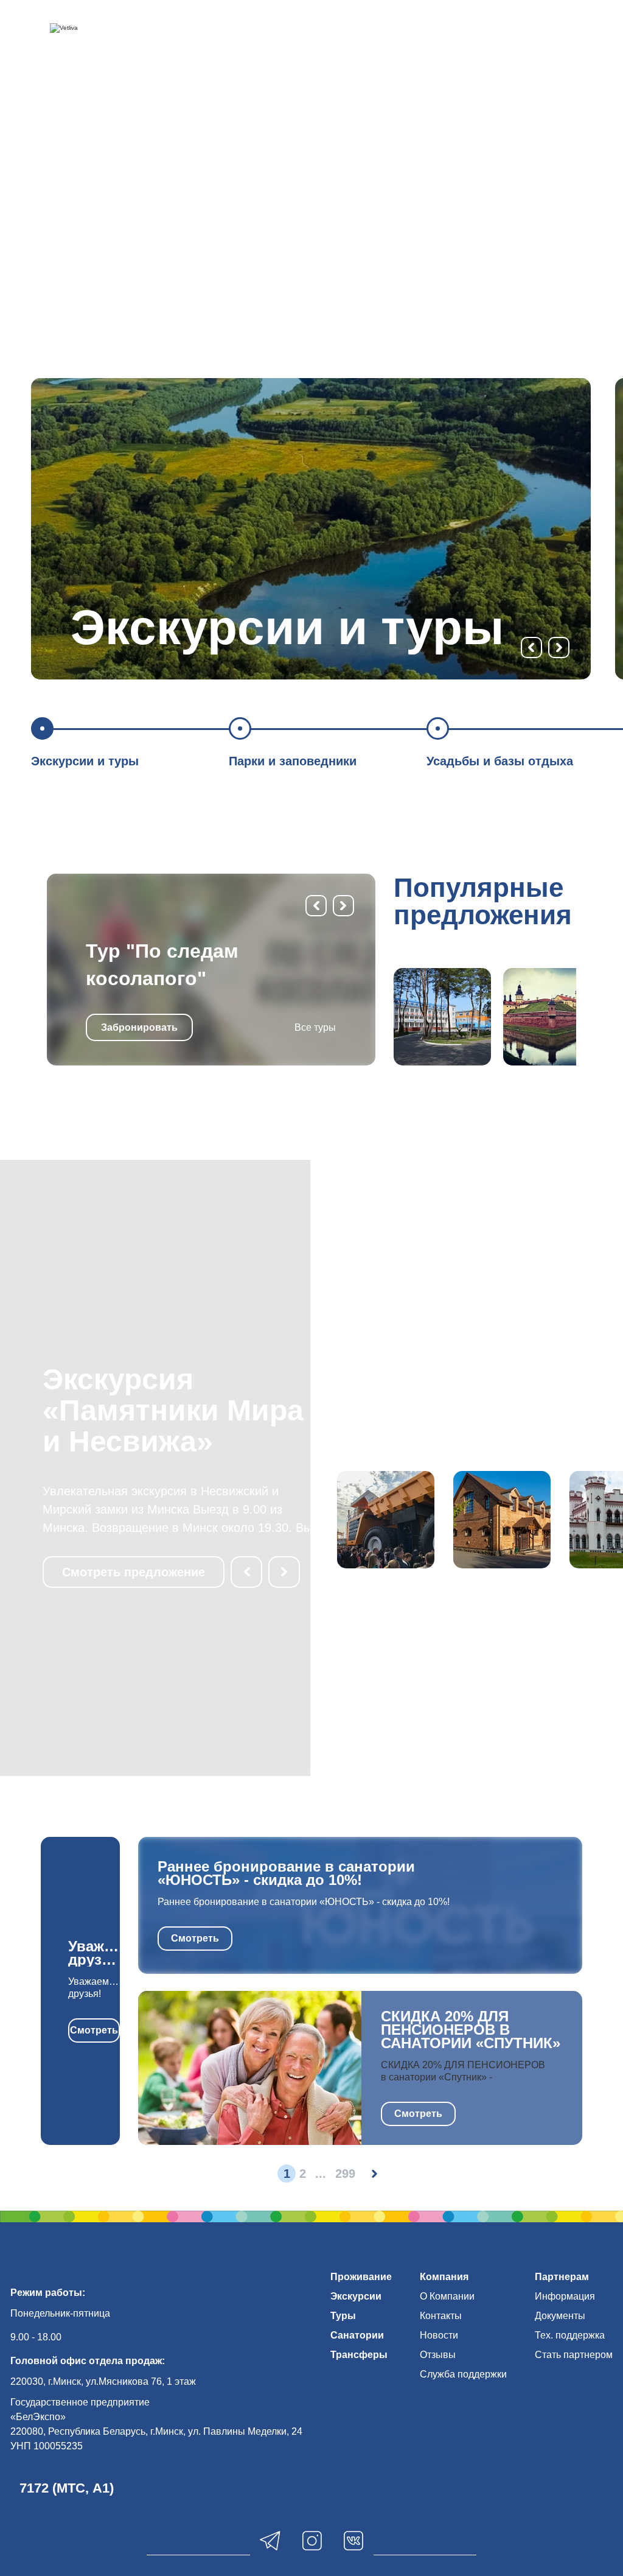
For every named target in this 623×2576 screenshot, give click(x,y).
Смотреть (94, 2030)
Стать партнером (574, 2355)
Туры (343, 2316)
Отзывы (438, 2355)
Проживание (361, 2277)
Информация (565, 2296)
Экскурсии (356, 2296)
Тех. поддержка (570, 2335)
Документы (560, 2316)
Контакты (441, 2316)
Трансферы (359, 2355)
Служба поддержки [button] (463, 2374)
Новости (439, 2335)
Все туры (315, 1027)
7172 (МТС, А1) (67, 2488)
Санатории (357, 2335)
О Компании (447, 2296)
